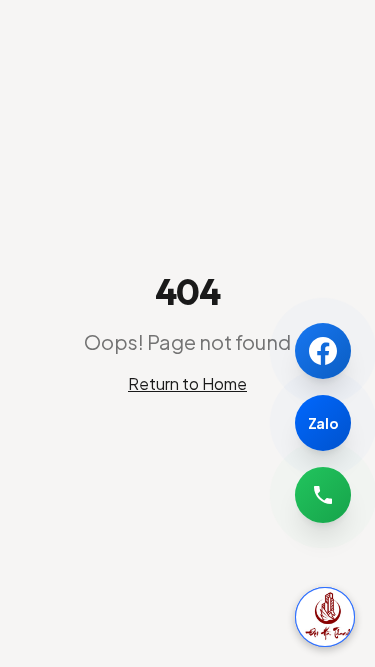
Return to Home (187, 383)
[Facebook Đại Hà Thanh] (323, 351)
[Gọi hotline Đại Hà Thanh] (323, 495)
